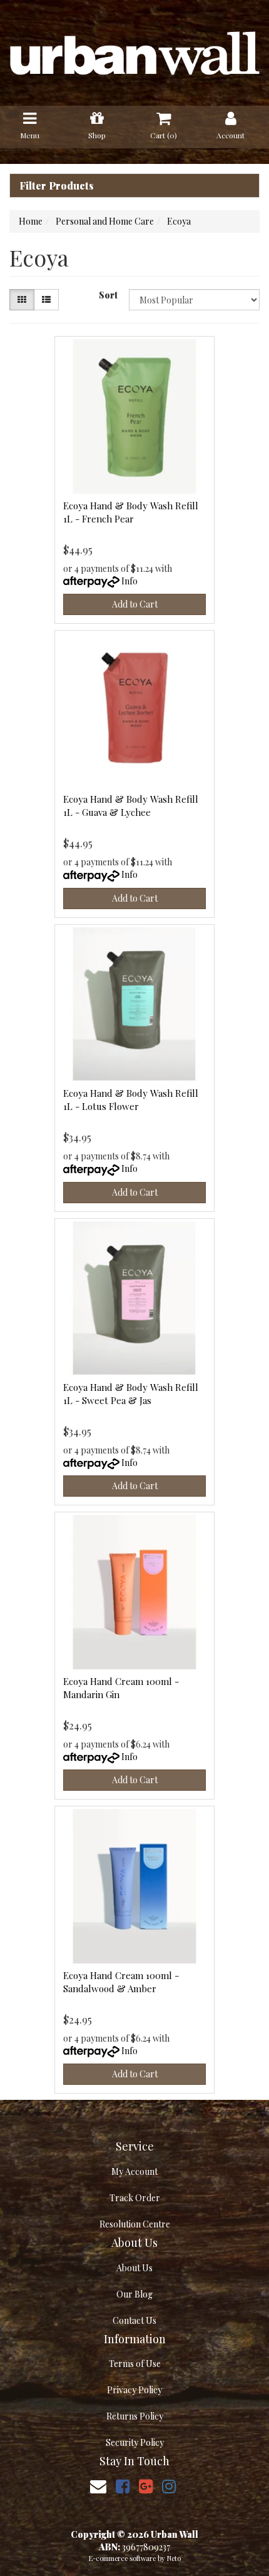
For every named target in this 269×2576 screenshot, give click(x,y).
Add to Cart (135, 604)
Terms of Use (135, 2364)
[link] (123, 2486)
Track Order (135, 2198)
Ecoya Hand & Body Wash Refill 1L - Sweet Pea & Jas (131, 1394)
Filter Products (57, 186)
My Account (134, 2171)
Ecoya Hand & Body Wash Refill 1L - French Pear (131, 512)
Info (129, 581)
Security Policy (135, 2442)
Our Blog (134, 2294)
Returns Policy (135, 2416)
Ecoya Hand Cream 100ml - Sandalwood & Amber (121, 1982)
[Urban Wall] (134, 52)
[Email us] (98, 2486)
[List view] (46, 300)
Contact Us (134, 2320)
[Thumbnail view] (22, 300)
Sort (108, 295)
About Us (134, 2268)
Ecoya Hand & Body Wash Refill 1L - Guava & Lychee (131, 806)
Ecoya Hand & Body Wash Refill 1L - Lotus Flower (131, 1100)
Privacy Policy (134, 2390)
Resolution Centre (135, 2224)
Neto (174, 2558)
